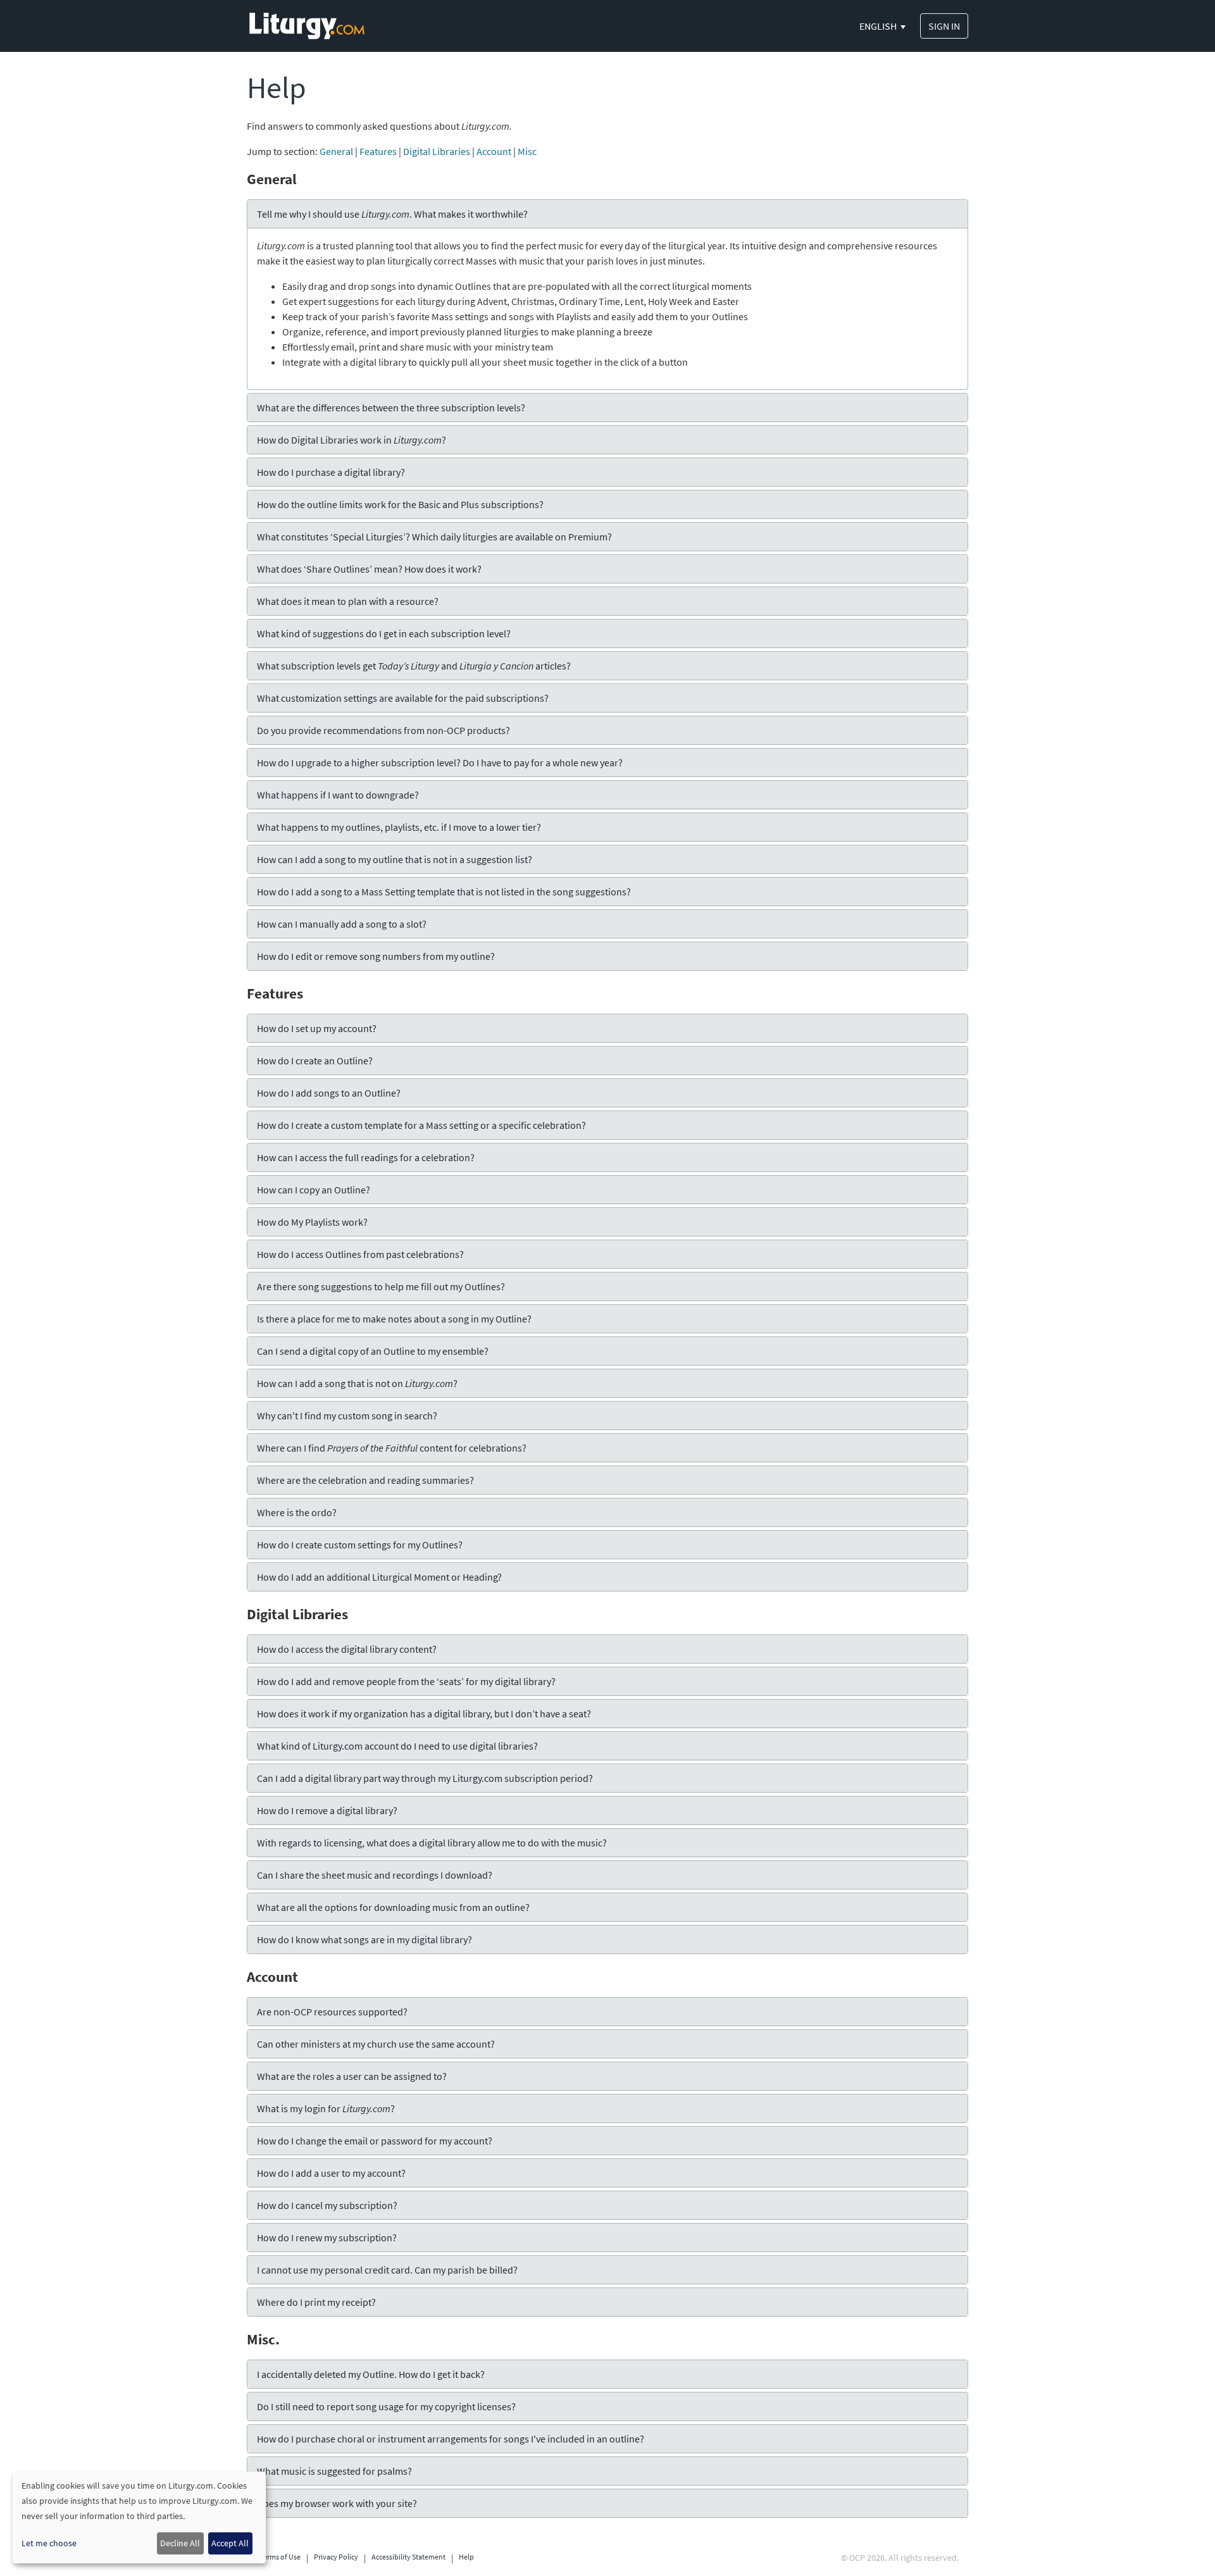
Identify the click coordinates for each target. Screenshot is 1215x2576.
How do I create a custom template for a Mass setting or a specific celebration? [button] (421, 1125)
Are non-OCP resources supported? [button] (332, 2012)
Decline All (180, 2543)
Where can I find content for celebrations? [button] (392, 1448)
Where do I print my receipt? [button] (316, 2302)
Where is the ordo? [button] (297, 1512)
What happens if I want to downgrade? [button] (338, 795)
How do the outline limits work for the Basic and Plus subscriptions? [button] (400, 504)
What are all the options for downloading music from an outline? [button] (393, 1907)
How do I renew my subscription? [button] (327, 2237)
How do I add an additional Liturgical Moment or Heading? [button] (379, 1577)
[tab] (607, 214)
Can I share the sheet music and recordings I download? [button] (375, 1875)
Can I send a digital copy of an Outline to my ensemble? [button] (373, 1351)
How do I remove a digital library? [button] (327, 1810)
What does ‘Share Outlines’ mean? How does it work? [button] (369, 569)
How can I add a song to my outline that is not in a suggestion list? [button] (395, 859)
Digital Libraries (437, 151)
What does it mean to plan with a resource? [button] (348, 601)
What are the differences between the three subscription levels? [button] (391, 408)
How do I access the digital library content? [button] (347, 1649)
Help (466, 2557)
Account (494, 151)
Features (378, 151)
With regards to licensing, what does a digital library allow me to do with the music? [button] (432, 1843)
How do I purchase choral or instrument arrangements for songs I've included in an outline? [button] (451, 2439)
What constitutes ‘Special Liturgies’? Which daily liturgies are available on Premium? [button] (434, 537)
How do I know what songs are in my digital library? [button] (364, 1939)
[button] (883, 26)
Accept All (230, 2543)
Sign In (944, 26)
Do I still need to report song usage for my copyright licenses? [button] (386, 2406)
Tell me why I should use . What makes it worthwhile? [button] (392, 214)
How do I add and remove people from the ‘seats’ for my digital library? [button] (406, 1681)
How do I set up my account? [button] (317, 1028)
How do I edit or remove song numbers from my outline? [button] (376, 956)
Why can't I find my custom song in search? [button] (347, 1416)
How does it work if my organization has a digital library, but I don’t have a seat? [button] (424, 1714)
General (336, 151)
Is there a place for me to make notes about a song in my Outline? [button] (394, 1319)
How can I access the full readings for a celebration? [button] (366, 1157)
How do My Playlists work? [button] (312, 1222)
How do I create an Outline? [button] (315, 1061)
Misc (527, 151)
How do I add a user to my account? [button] (331, 2173)
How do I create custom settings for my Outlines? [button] (360, 1545)
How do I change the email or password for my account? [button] (375, 2141)
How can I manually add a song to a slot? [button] (342, 924)
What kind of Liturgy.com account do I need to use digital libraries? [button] (397, 1746)
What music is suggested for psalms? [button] (334, 2471)
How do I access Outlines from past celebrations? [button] (360, 1254)
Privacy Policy (336, 2557)
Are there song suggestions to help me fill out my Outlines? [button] (381, 1286)
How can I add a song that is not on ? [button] (357, 1383)
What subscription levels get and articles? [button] (414, 666)
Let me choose (49, 2543)
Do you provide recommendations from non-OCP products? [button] (383, 730)
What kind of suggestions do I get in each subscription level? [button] (384, 633)
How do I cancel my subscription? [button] (327, 2205)
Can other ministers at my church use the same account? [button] (376, 2044)
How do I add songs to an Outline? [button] (329, 1093)
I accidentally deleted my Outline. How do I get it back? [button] (371, 2374)
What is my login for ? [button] (326, 2108)
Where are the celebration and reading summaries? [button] (365, 1480)
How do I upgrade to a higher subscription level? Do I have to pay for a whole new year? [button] (440, 762)
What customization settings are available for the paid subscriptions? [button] (403, 698)
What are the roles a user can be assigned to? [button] (352, 2076)
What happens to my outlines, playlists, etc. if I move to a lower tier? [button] (399, 827)
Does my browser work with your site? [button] (337, 2503)
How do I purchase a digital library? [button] (331, 472)
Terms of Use (280, 2557)
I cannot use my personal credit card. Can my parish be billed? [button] (387, 2270)
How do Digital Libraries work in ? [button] (352, 440)
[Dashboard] (307, 25)
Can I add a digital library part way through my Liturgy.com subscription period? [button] (425, 1778)
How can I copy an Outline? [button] (314, 1190)
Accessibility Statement (408, 2557)
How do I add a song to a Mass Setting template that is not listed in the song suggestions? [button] (444, 892)
